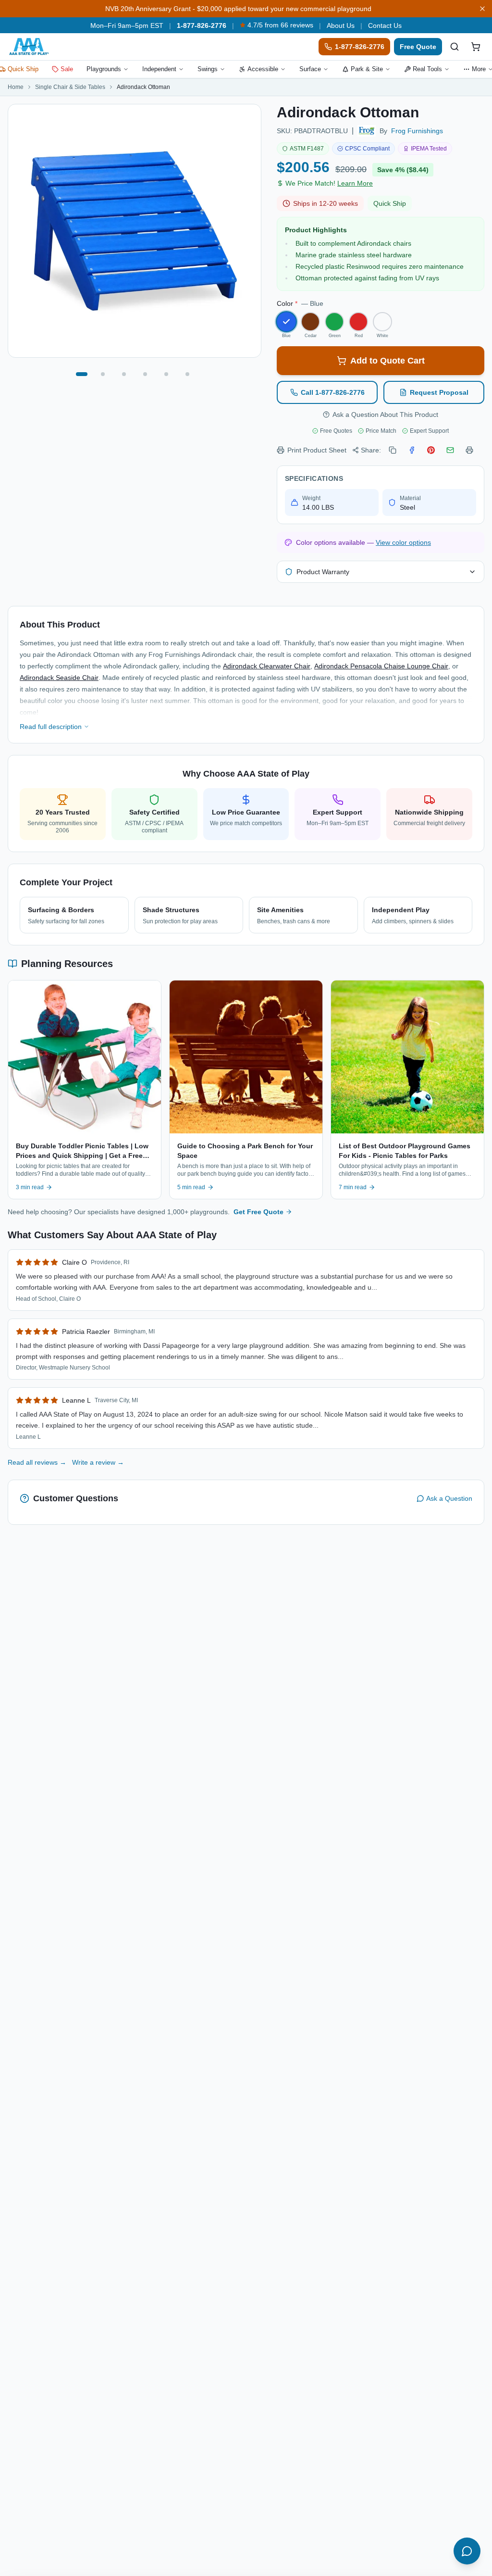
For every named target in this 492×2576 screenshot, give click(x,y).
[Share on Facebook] (412, 450)
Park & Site (367, 69)
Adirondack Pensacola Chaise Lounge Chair (381, 666)
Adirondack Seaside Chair (59, 678)
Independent (159, 69)
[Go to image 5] (166, 374)
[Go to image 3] (124, 374)
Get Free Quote (258, 1212)
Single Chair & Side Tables (70, 87)
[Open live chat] (467, 2551)
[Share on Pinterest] (431, 450)
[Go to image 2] (103, 374)
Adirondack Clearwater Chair (267, 666)
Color (300, 303)
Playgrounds (104, 69)
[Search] (455, 47)
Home (16, 87)
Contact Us (385, 25)
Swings (208, 69)
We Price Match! (329, 183)
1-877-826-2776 (202, 25)
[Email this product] (450, 450)
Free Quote (418, 47)
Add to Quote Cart (387, 361)
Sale (67, 69)
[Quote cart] (476, 47)
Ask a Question (449, 1498)
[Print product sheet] (469, 450)
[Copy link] (393, 450)
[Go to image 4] (145, 374)
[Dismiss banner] (482, 9)
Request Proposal (439, 392)
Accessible (263, 69)
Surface (310, 69)
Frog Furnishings (417, 131)
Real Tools (427, 69)
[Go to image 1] (82, 374)
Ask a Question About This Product (385, 415)
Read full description (51, 727)
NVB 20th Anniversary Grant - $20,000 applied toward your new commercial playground (238, 9)
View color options (403, 542)
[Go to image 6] (187, 374)
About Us (341, 25)
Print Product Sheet (317, 450)
